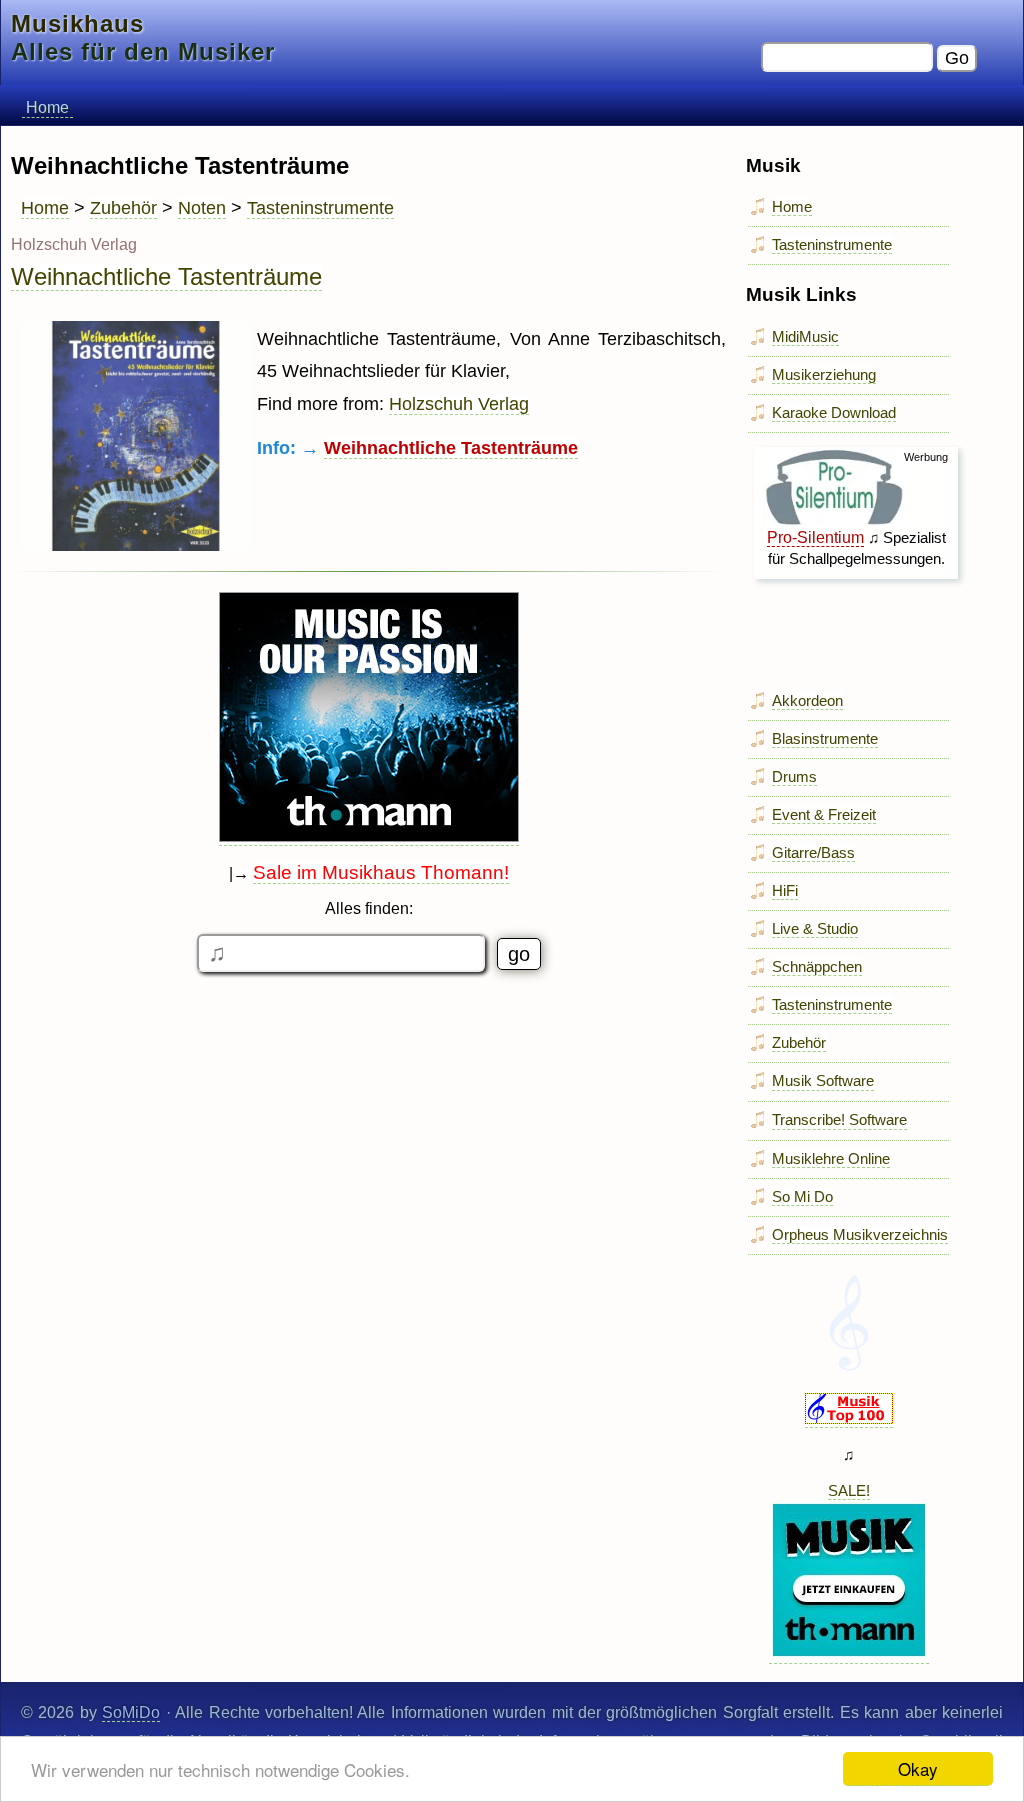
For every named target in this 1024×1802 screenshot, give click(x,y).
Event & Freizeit (824, 814)
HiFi (785, 890)
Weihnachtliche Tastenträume (166, 276)
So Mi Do (802, 1196)
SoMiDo (131, 1712)
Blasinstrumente (825, 738)
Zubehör (123, 208)
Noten (202, 208)
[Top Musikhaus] (369, 837)
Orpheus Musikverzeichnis (860, 1234)
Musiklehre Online (831, 1158)
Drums (794, 776)
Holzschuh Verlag (459, 404)
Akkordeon (807, 700)
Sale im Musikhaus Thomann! (381, 872)
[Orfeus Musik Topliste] (849, 1419)
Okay (918, 1768)
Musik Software (823, 1080)
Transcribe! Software (839, 1119)
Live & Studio (815, 928)
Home (47, 107)
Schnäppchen (817, 966)
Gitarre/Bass (813, 852)
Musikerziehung (824, 374)
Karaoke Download (834, 412)
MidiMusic (805, 336)
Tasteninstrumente (320, 208)
